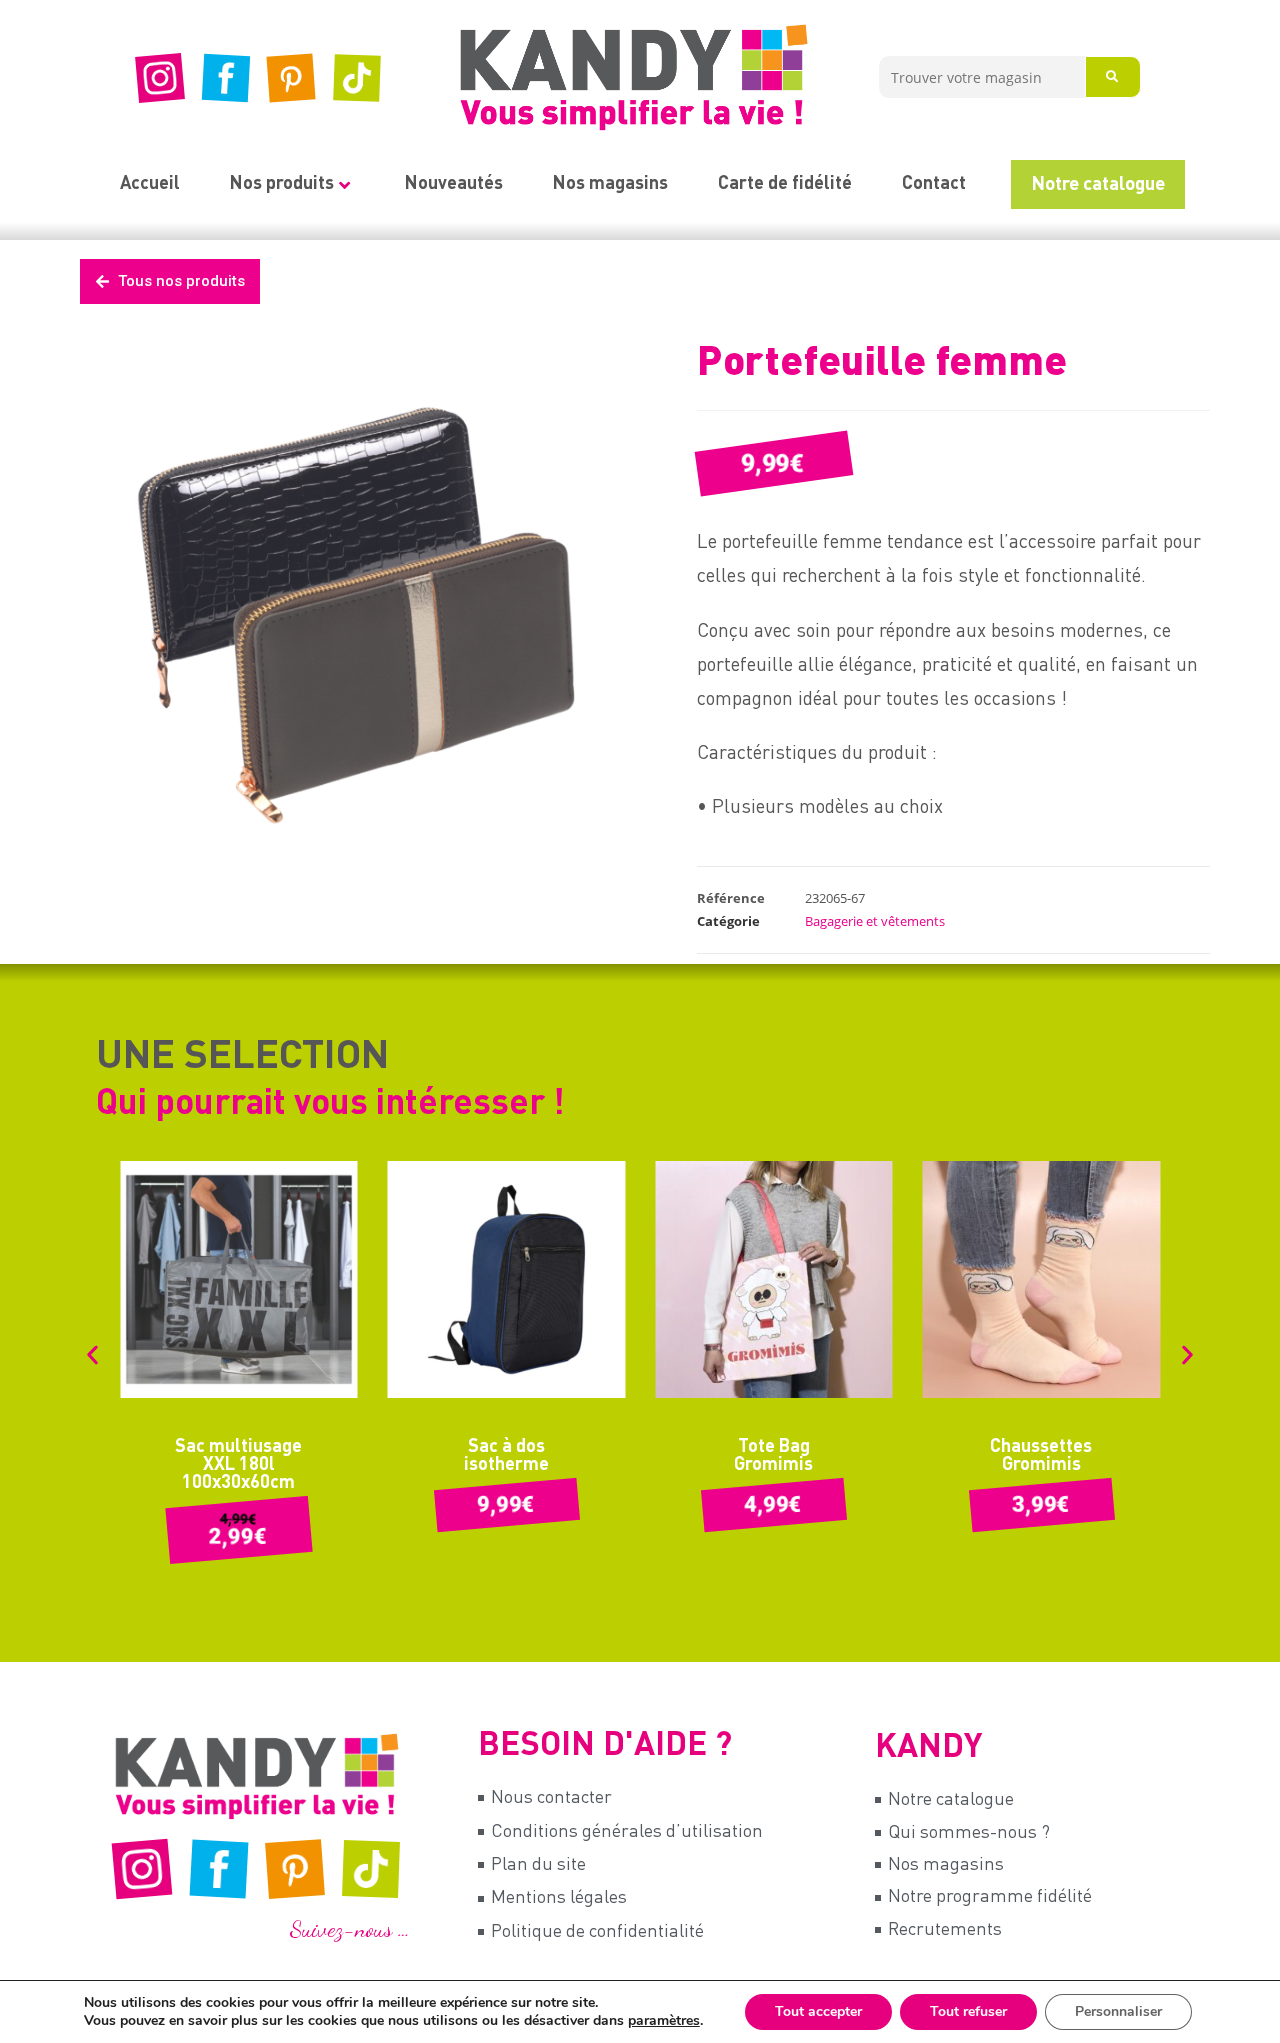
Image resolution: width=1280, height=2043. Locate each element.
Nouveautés (454, 184)
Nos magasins (610, 184)
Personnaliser (1118, 2011)
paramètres (664, 2021)
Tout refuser (968, 2011)
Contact (934, 184)
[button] (92, 1354)
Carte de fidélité (785, 184)
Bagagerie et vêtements (875, 921)
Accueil (150, 184)
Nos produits (282, 184)
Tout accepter (818, 2011)
